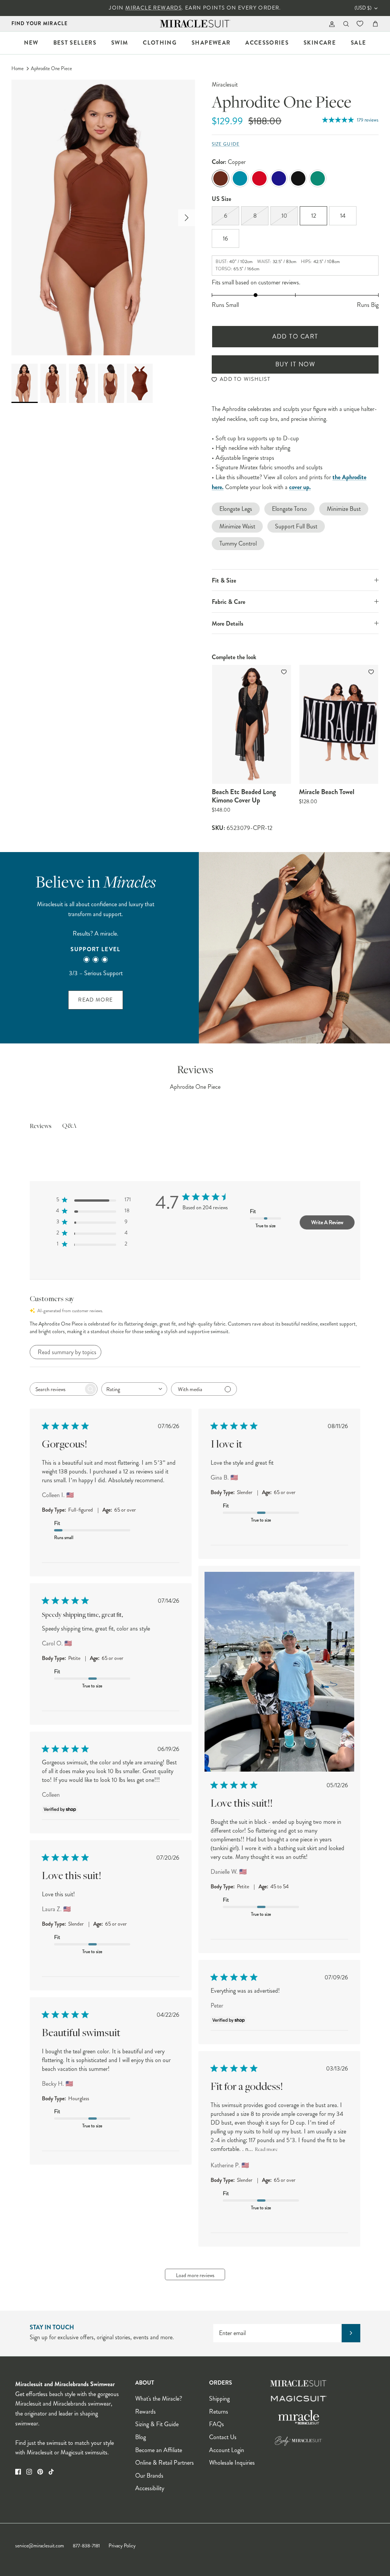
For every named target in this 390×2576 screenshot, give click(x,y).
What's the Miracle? (159, 2399)
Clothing (160, 43)
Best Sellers (75, 43)
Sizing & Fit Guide (157, 2424)
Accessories (267, 43)
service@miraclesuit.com (40, 2546)
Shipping (219, 2399)
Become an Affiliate (159, 2450)
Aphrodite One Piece (51, 69)
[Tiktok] (51, 2472)
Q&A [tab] (69, 1126)
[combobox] (134, 1389)
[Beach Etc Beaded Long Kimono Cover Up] (252, 724)
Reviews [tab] (41, 1127)
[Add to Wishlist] (285, 672)
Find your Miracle (40, 23)
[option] (103, 217)
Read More (95, 1000)
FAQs (217, 2424)
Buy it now (295, 364)
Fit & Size (224, 580)
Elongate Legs (236, 509)
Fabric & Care (229, 602)
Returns (219, 2411)
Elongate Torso (289, 509)
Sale (358, 43)
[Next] (187, 218)
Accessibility (150, 2488)
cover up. (300, 487)
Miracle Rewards (153, 8)
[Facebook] (18, 2472)
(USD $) (363, 8)
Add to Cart (295, 336)
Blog (141, 2437)
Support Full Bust (296, 526)
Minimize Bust (344, 509)
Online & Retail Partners (165, 2463)
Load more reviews (195, 2275)
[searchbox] (57, 1389)
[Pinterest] (40, 2472)
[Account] (330, 24)
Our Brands (149, 2476)
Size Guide (226, 144)
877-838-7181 (86, 2546)
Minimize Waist (237, 526)
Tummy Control (238, 543)
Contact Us (223, 2437)
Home (18, 69)
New (31, 43)
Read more (266, 2150)
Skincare (320, 43)
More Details (228, 624)
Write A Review (327, 1222)
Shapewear (211, 43)
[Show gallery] (103, 217)
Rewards (145, 2411)
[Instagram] (29, 2472)
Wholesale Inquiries (232, 2463)
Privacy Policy (122, 2546)
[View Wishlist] (361, 24)
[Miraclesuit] (195, 24)
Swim (120, 43)
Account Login (227, 2450)
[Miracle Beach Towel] (339, 724)
